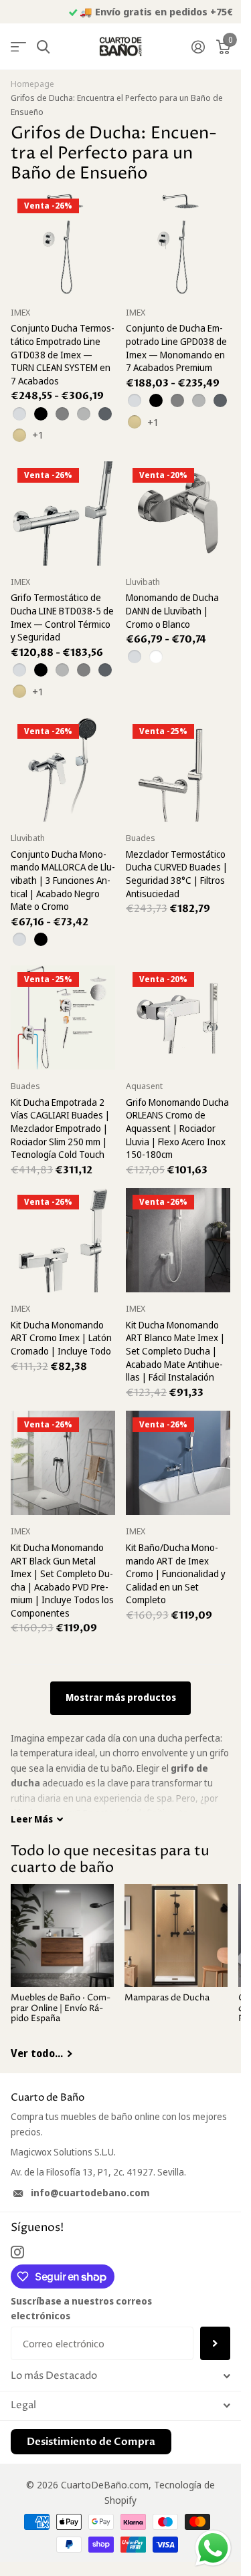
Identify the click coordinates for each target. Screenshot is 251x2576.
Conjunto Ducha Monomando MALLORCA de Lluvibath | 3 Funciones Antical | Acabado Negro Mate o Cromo (63, 880)
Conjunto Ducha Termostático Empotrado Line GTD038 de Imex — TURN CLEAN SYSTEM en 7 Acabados (63, 354)
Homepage (32, 84)
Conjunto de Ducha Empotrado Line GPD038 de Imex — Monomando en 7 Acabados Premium (176, 348)
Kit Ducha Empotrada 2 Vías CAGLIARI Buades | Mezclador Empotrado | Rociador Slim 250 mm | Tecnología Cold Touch (60, 1128)
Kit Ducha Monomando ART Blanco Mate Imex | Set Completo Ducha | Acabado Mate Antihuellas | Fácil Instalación (175, 1351)
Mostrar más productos (121, 1697)
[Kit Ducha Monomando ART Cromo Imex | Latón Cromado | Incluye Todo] (63, 1240)
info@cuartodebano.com (90, 2193)
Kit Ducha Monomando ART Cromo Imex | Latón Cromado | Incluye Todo (61, 1338)
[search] (43, 47)
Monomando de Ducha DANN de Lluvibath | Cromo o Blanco (172, 610)
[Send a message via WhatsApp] (213, 2548)
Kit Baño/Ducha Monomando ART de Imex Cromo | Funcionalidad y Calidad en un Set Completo (176, 1573)
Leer (32, 1819)
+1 (38, 435)
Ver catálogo (18, 47)
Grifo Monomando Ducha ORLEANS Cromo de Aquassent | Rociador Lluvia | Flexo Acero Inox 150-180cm (177, 1128)
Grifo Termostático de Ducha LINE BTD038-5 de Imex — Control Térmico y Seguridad (62, 617)
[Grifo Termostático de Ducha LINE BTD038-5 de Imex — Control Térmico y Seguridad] (63, 513)
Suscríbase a (215, 2343)
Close (120, 2376)
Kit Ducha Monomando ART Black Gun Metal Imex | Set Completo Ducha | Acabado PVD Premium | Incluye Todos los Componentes (62, 1580)
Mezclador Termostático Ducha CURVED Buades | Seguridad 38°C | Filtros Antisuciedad (177, 874)
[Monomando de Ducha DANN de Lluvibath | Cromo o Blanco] (178, 513)
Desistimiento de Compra (91, 2442)
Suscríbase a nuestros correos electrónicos (81, 2308)
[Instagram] (17, 2252)
